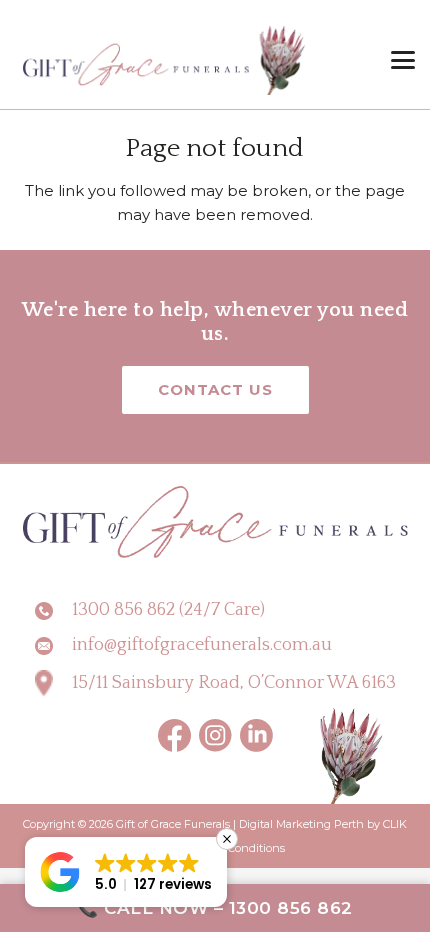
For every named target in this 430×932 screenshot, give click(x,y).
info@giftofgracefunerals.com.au (202, 645)
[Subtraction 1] (215, 735)
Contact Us (215, 389)
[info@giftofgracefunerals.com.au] (53, 646)
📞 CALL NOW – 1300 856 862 (215, 908)
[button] (403, 60)
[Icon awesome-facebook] (175, 735)
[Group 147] (256, 735)
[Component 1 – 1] (165, 60)
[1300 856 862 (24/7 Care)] (53, 611)
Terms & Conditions (234, 848)
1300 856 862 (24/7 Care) (168, 610)
